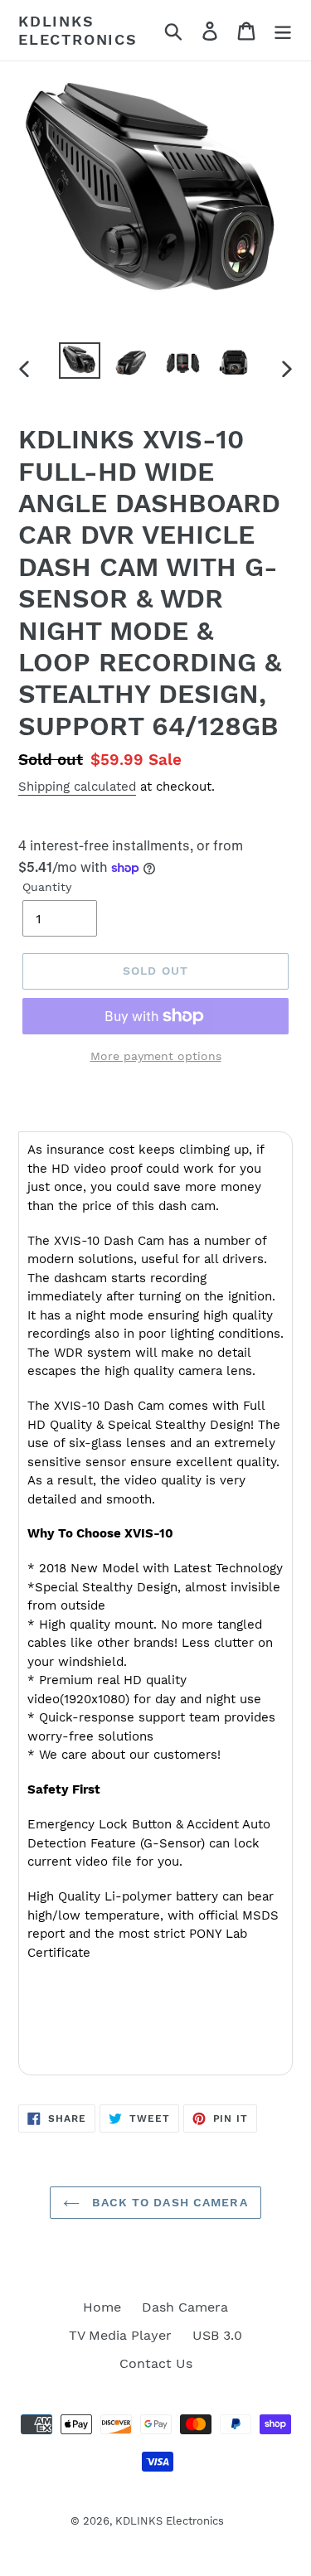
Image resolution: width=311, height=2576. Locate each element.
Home (102, 2307)
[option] (80, 361)
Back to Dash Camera (168, 2202)
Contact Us (156, 2363)
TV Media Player (120, 2335)
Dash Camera (185, 2307)
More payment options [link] (156, 1056)
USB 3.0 (217, 2335)
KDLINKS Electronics (78, 30)
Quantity (47, 887)
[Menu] (283, 30)
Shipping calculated (77, 787)
